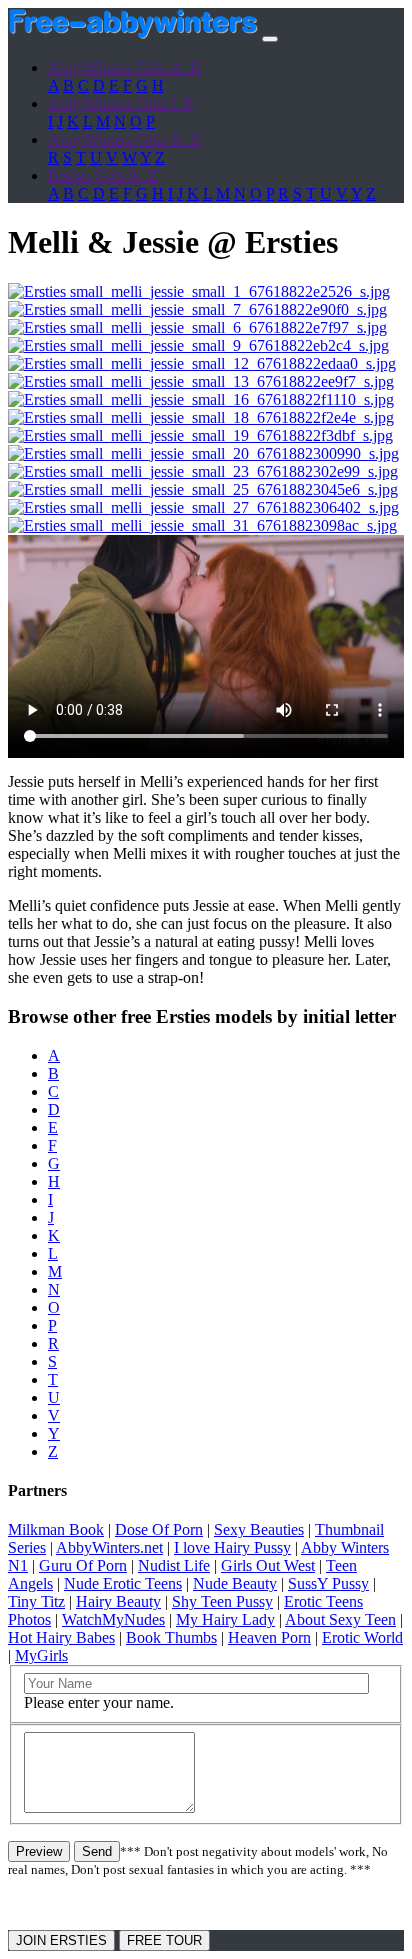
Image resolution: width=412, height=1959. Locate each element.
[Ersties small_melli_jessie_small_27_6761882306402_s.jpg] (203, 507)
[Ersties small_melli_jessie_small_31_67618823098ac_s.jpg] (202, 525)
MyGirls (41, 1655)
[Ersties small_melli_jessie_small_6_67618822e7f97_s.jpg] (197, 327)
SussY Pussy (328, 1583)
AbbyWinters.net (109, 1547)
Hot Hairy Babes (61, 1637)
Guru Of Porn (83, 1565)
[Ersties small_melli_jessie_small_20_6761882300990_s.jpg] (203, 453)
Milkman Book (56, 1529)
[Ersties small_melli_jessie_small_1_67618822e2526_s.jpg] (199, 291)
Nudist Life (174, 1565)
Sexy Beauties (259, 1529)
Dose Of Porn (159, 1529)
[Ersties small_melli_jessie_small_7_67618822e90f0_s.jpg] (197, 309)
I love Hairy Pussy (232, 1547)
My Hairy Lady (225, 1619)
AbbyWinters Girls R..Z (124, 139)
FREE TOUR (164, 1940)
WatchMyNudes (113, 1619)
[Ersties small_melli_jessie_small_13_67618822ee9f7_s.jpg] (201, 381)
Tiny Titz (36, 1601)
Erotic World (362, 1637)
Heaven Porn (269, 1637)
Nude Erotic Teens (123, 1583)
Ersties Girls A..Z (103, 175)
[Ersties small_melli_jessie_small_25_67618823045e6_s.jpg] (203, 489)
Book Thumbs (171, 1637)
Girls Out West (268, 1565)
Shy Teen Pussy (222, 1601)
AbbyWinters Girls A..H (125, 67)
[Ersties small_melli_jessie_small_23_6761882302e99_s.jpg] (203, 471)
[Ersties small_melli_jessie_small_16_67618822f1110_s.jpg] (201, 399)
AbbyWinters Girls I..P (120, 103)
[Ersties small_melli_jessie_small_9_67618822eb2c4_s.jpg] (198, 345)
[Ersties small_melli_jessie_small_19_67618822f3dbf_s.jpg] (200, 435)
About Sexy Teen (340, 1619)
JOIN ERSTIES (61, 1940)
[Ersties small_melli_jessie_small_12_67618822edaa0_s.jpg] (202, 363)
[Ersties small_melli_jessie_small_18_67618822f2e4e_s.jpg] (201, 417)
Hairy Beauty (118, 1601)
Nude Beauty (235, 1583)
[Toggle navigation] (270, 39)
